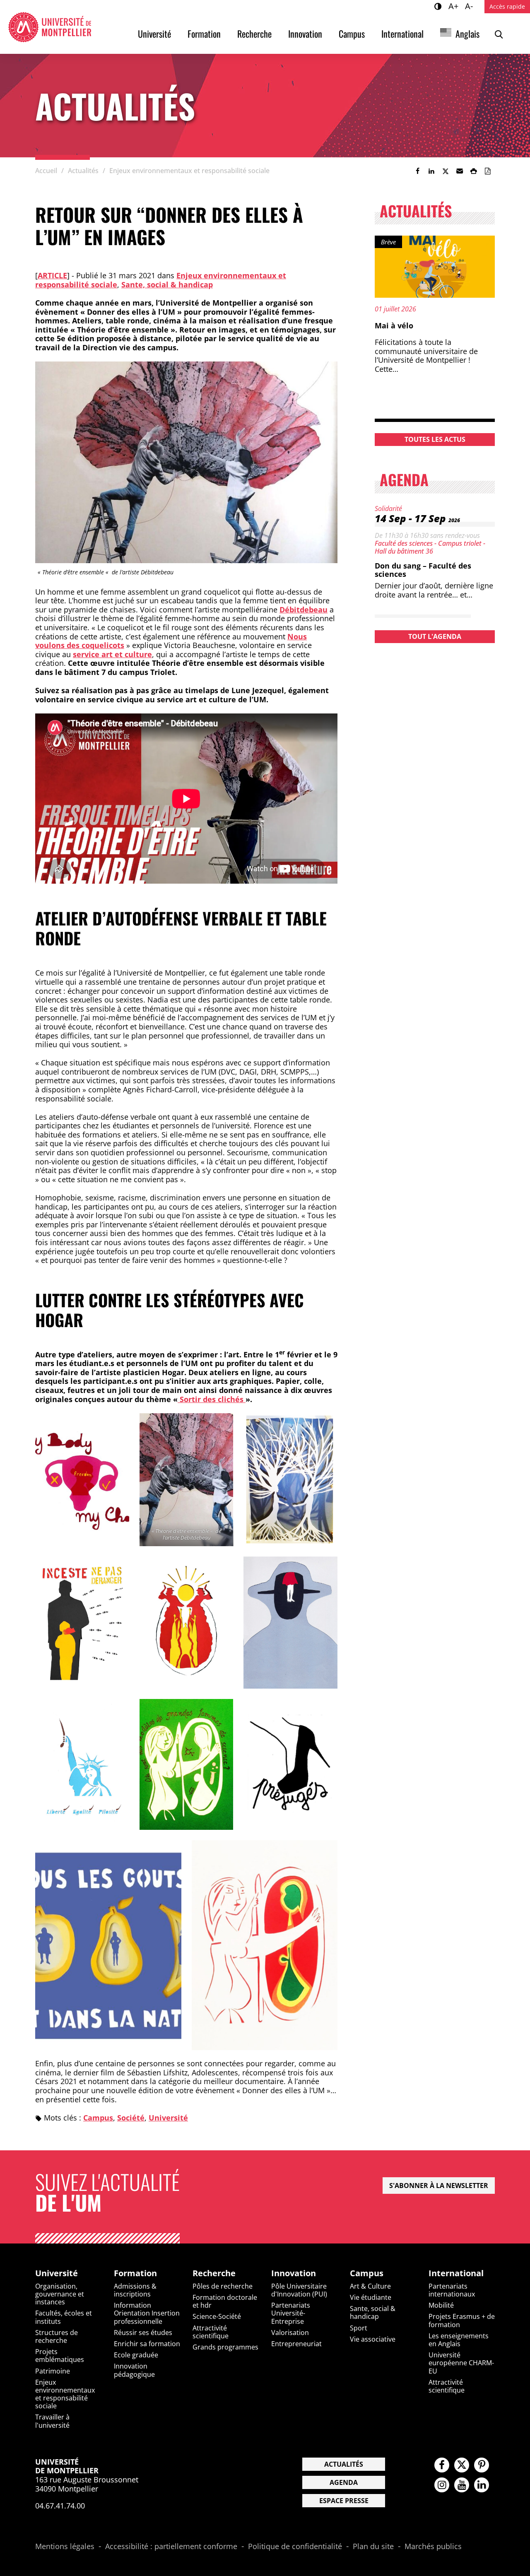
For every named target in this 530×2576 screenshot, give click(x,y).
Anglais (467, 34)
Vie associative (373, 2339)
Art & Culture (370, 2286)
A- (470, 6)
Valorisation (290, 2333)
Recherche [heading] (214, 2273)
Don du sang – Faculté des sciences (423, 570)
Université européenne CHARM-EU (461, 2363)
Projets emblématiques (60, 2356)
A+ (455, 6)
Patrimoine (53, 2371)
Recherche (254, 34)
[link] (417, 171)
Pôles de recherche (223, 2286)
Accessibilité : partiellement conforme (171, 2547)
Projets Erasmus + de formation (462, 2320)
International (402, 34)
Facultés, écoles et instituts (64, 2317)
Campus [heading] (367, 2273)
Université (154, 34)
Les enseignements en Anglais (459, 2340)
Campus (352, 34)
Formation (204, 34)
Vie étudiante (371, 2297)
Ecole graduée (136, 2355)
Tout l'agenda (435, 636)
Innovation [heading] (294, 2273)
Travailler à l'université (52, 2421)
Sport (359, 2328)
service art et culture (112, 654)
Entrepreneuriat (296, 2344)
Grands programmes (225, 2347)
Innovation (305, 34)
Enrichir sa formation (147, 2344)
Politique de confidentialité (295, 2547)
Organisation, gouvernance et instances (60, 2294)
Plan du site (373, 2547)
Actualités (344, 2464)
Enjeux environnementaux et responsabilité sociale (65, 2394)
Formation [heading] (135, 2273)
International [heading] (456, 2273)
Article (52, 275)
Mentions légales (65, 2547)
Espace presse (344, 2501)
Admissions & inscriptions (135, 2290)
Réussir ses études (143, 2333)
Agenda (344, 2482)
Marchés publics (433, 2547)
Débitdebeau (304, 610)
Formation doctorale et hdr (225, 2301)
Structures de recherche (57, 2336)
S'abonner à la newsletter (439, 2186)
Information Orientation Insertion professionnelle (147, 2313)
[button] (460, 171)
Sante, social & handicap (167, 284)
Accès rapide (507, 6)
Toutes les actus (435, 439)
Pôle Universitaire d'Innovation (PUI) (299, 2290)
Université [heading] (57, 2273)
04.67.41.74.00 (60, 2506)
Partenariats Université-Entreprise (291, 2313)
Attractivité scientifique (211, 2332)
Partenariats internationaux (452, 2290)
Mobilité (441, 2305)
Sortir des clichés (212, 1399)
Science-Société (217, 2316)
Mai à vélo (394, 325)
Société (131, 2118)
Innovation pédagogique (134, 2370)
